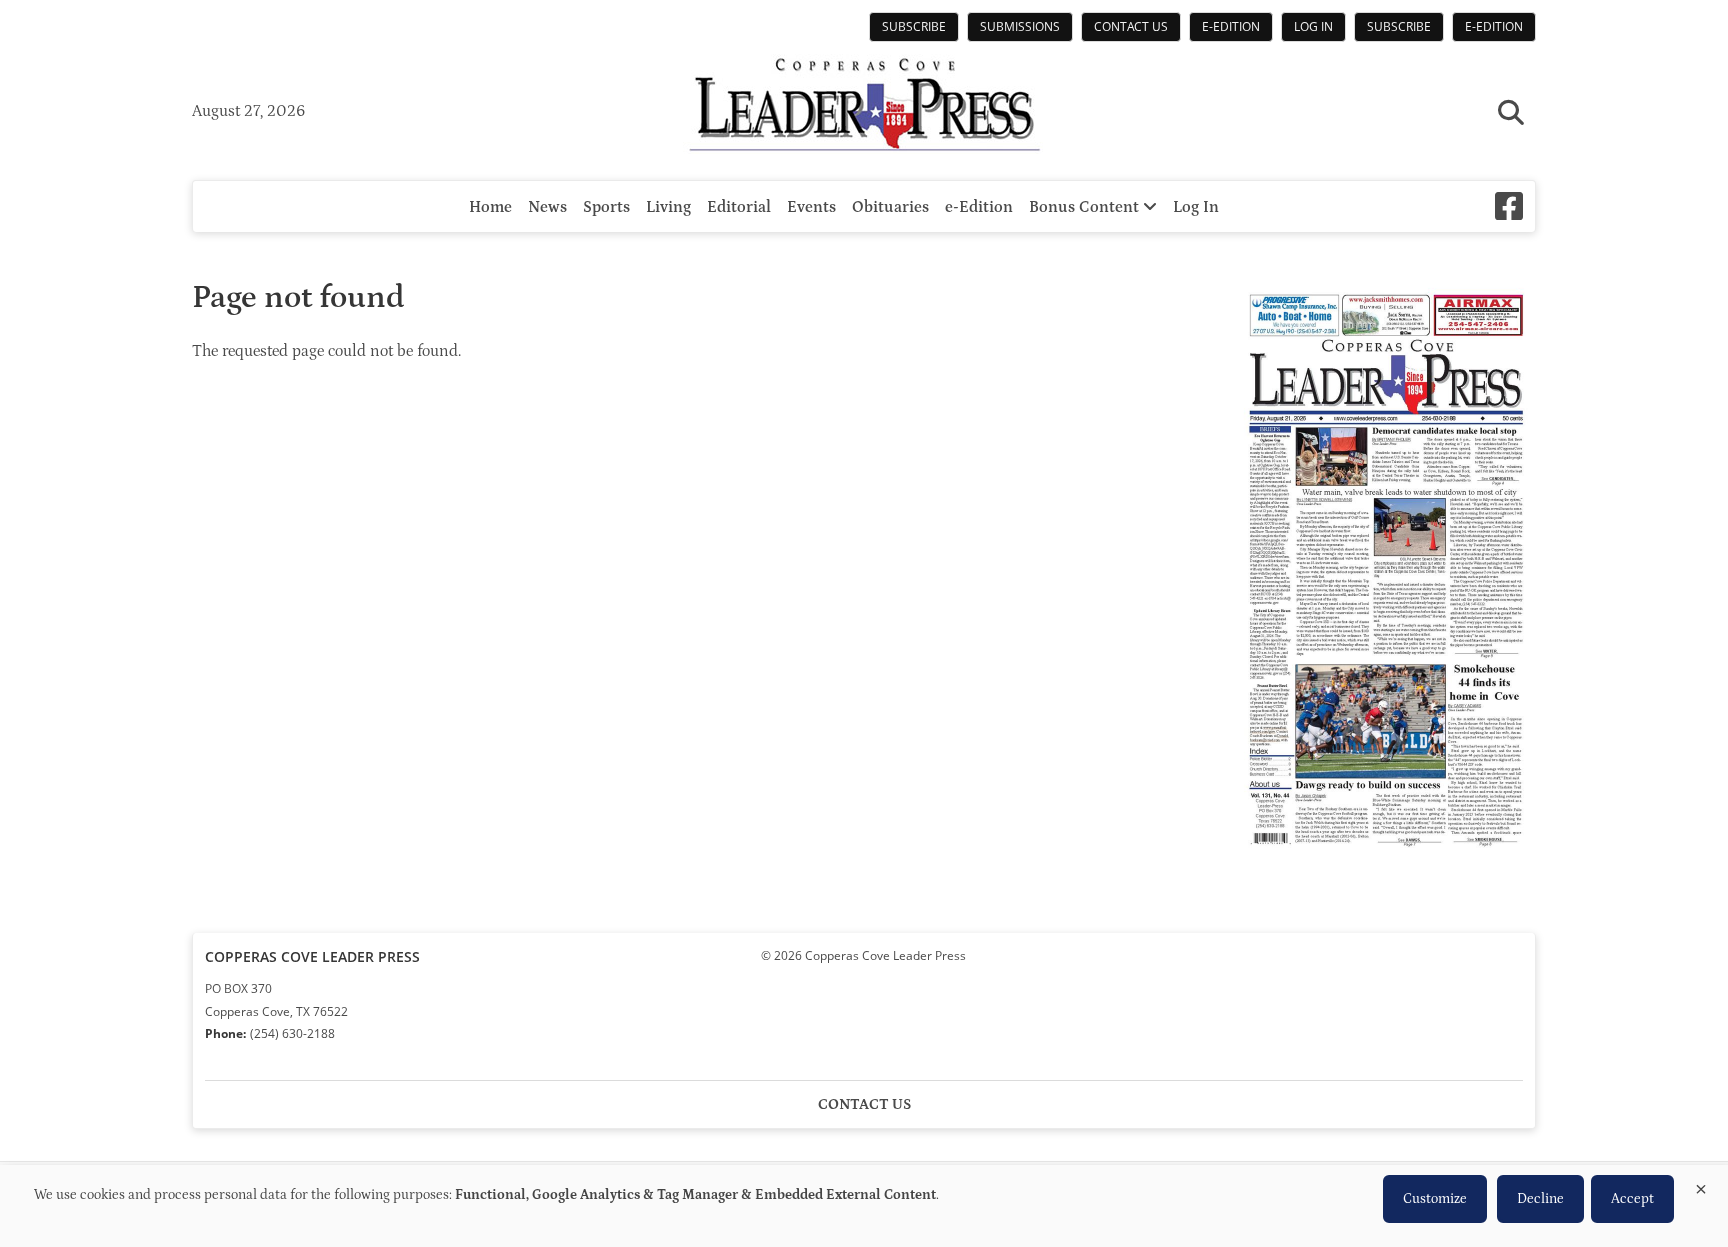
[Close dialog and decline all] (1701, 1185)
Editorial (739, 207)
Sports (606, 207)
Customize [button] (1435, 1199)
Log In (1313, 26)
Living (668, 207)
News (547, 207)
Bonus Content (1086, 207)
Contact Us (1131, 26)
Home (490, 207)
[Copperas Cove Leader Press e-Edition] (1386, 861)
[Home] (864, 107)
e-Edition (1231, 26)
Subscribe (914, 26)
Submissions (1020, 26)
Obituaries (890, 207)
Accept (1632, 1199)
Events (811, 207)
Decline (1540, 1199)
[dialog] (864, 1206)
